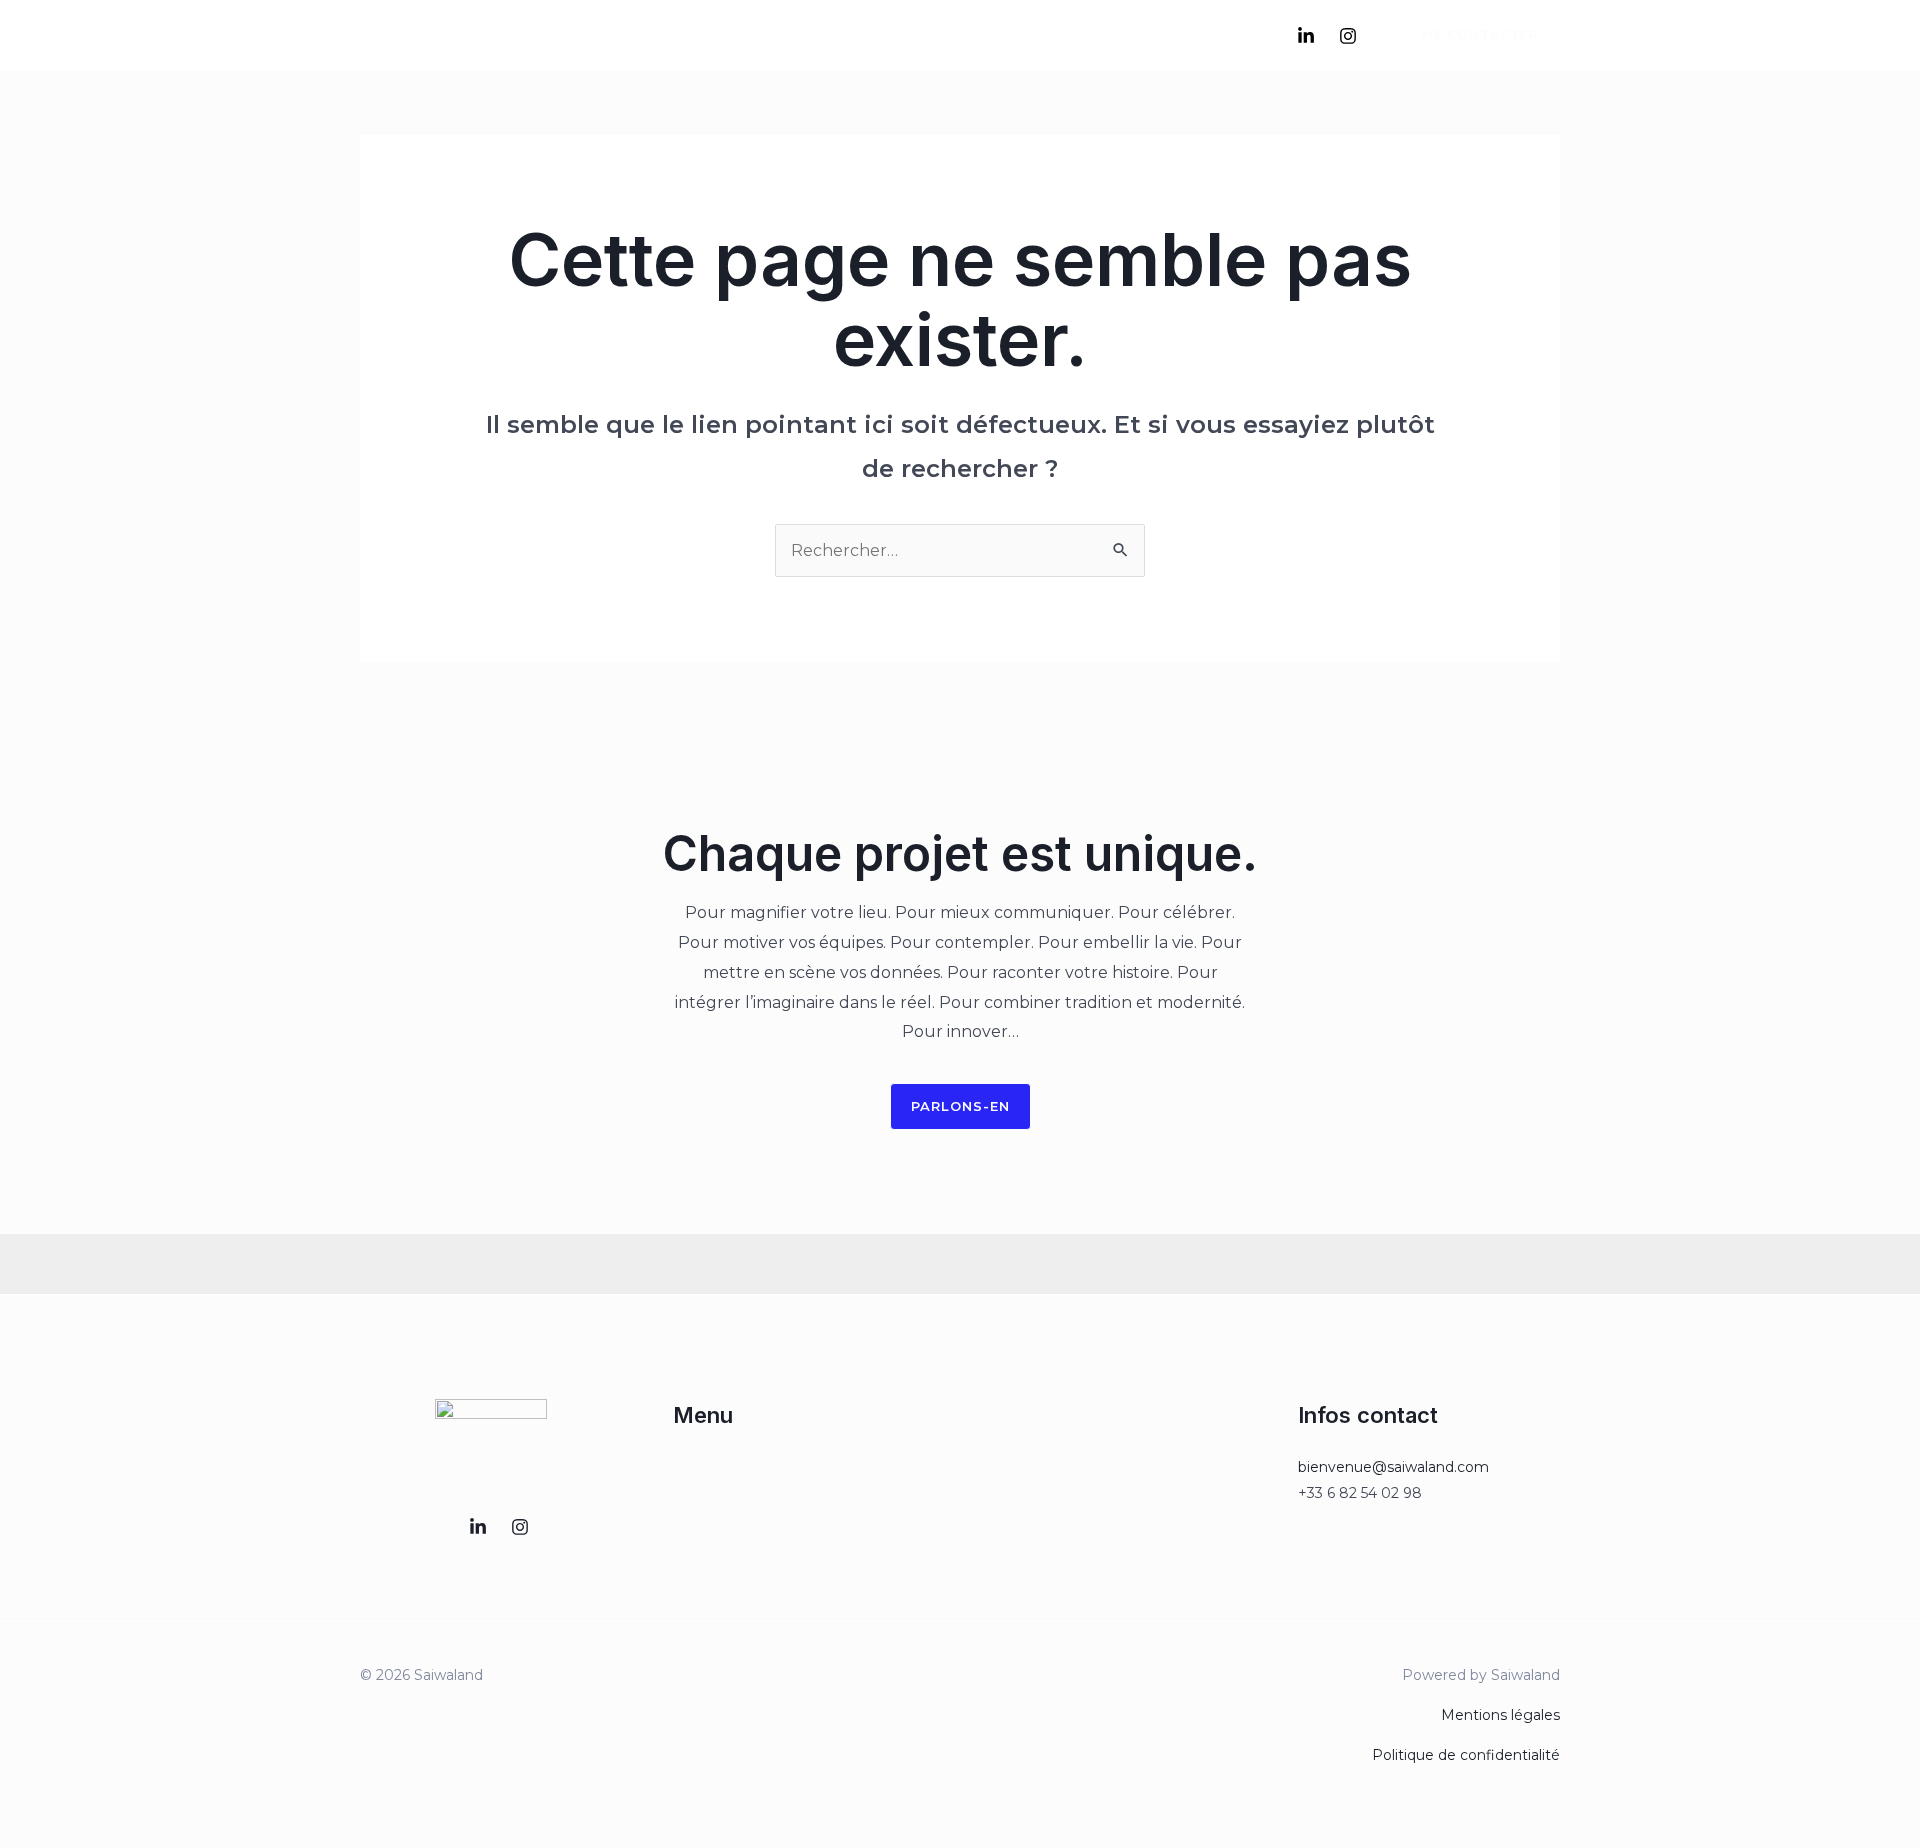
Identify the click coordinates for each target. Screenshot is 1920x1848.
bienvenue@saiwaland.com (1393, 1467)
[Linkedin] (1306, 36)
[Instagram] (1348, 36)
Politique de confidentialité (1466, 1755)
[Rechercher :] (960, 550)
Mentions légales (1500, 1715)
